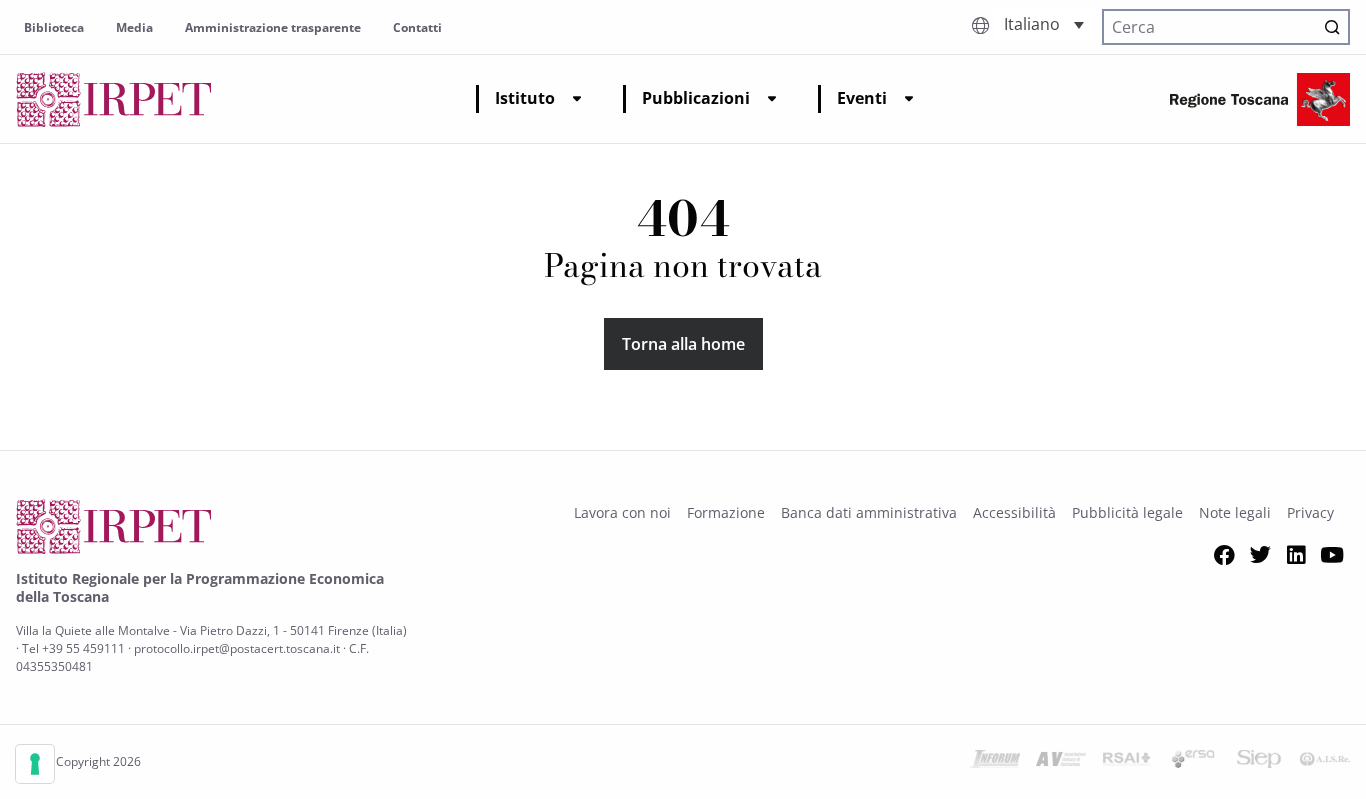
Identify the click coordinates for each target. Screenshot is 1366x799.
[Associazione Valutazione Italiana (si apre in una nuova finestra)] (1061, 762)
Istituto (525, 98)
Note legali (1235, 512)
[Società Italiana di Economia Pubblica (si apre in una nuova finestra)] (1259, 762)
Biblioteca (54, 27)
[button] (1044, 24)
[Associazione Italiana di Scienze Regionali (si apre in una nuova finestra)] (1325, 762)
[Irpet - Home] (114, 99)
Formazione (726, 512)
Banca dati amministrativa (869, 512)
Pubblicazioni (696, 98)
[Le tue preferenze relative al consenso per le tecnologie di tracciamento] (35, 764)
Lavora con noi (622, 512)
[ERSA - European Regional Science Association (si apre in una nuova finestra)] (1193, 762)
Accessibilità (1014, 512)
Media (134, 27)
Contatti (417, 27)
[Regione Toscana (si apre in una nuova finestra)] (1260, 99)
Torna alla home (683, 344)
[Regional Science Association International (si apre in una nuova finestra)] (1127, 762)
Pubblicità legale (1127, 512)
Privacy (1310, 512)
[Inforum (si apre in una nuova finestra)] (995, 762)
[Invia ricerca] (1332, 27)
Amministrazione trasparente (273, 27)
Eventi (862, 98)
